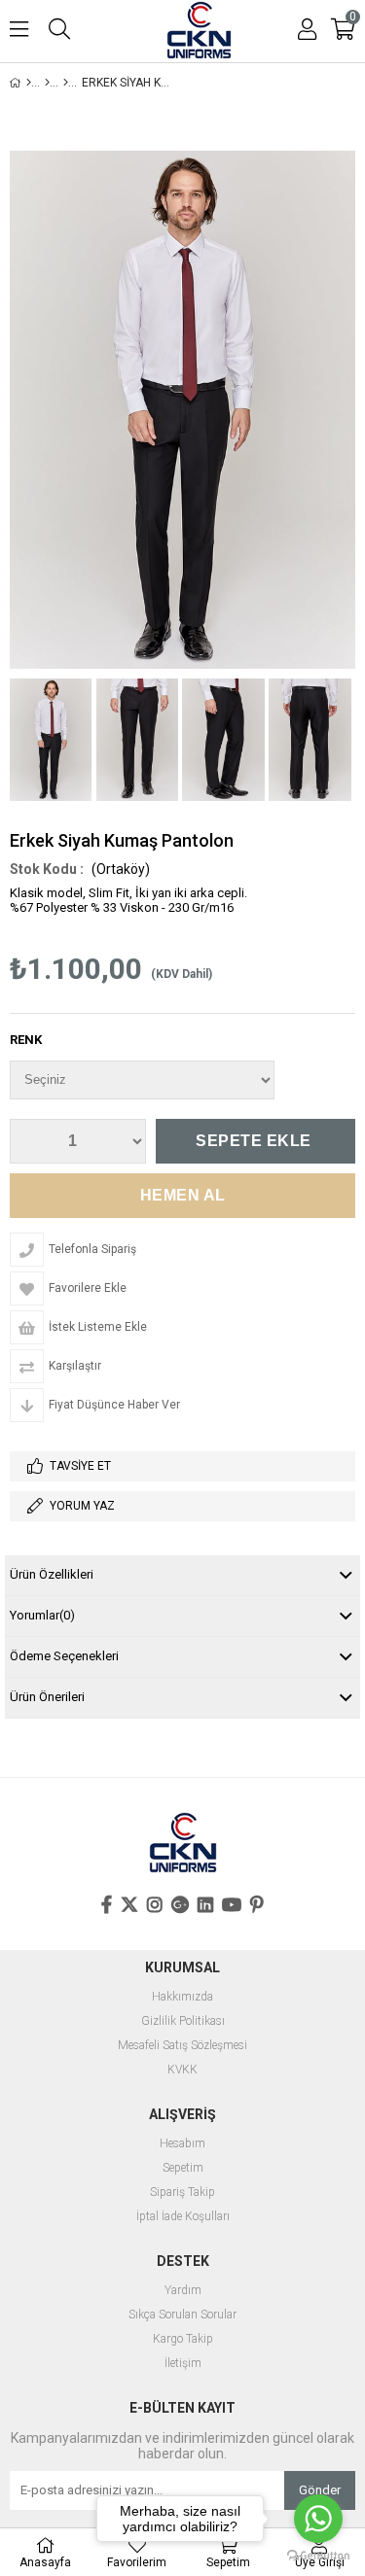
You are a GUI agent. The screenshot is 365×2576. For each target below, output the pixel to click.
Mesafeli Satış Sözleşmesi (182, 2046)
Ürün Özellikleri (52, 1574)
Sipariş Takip (182, 2193)
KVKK (182, 2070)
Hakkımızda (182, 1997)
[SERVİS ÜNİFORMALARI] (47, 83)
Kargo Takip (183, 2339)
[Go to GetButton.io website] (318, 2556)
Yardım (183, 2291)
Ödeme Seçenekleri (64, 1656)
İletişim (183, 2364)
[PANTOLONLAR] (66, 83)
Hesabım (182, 2144)
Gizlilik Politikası (183, 2021)
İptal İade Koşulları (183, 2217)
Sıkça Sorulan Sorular (182, 2315)
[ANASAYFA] (29, 83)
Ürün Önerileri (47, 1697)
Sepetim (183, 2168)
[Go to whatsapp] (318, 2519)
